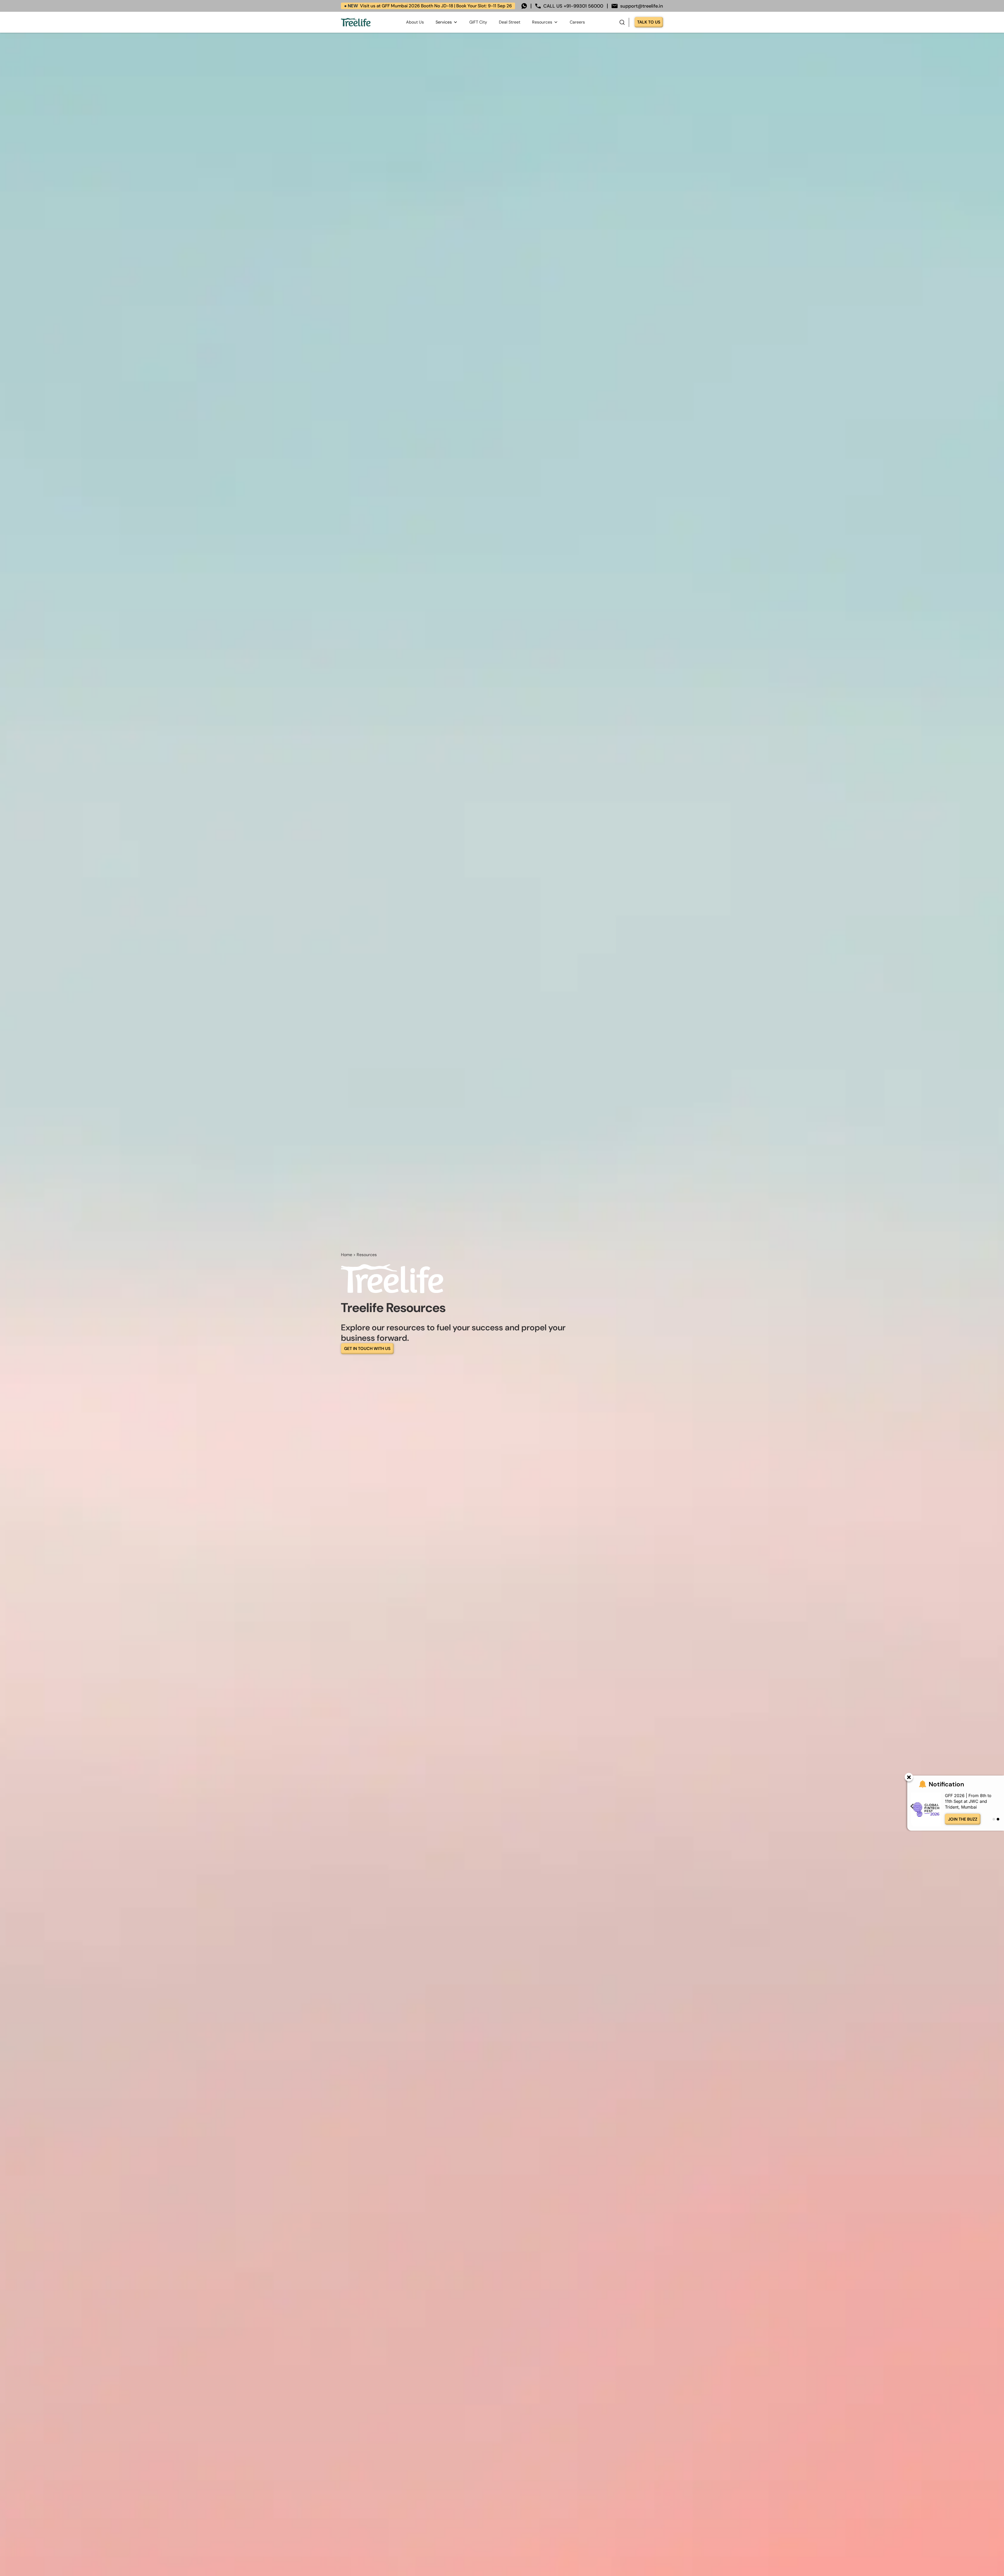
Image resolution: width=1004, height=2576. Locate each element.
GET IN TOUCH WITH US (367, 1349)
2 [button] (998, 1819)
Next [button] (999, 1806)
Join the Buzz (963, 1819)
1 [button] (994, 1819)
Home (347, 1255)
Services (444, 22)
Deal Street (510, 22)
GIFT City (478, 22)
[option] (956, 1810)
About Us (415, 22)
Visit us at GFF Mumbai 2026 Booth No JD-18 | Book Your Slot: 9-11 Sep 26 (428, 6)
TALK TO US (649, 22)
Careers (577, 22)
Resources (542, 22)
